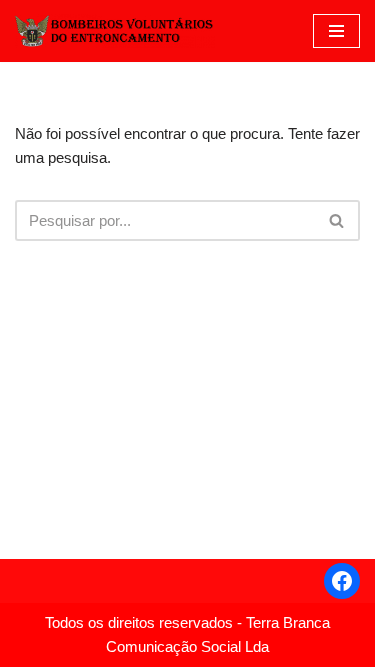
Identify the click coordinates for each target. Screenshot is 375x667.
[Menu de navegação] (336, 31)
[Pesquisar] (337, 220)
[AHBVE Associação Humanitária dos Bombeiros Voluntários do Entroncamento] (115, 31)
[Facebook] (342, 581)
